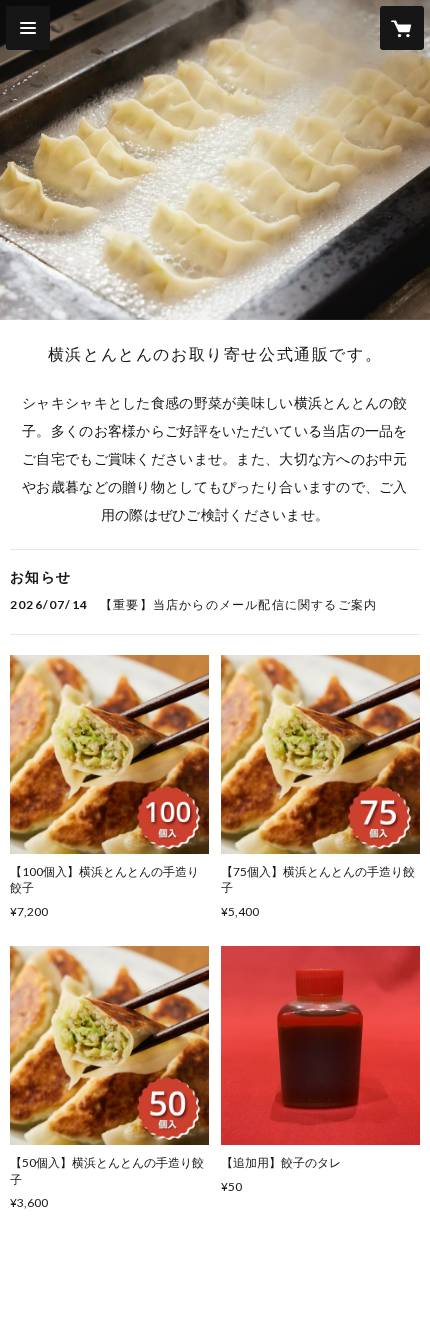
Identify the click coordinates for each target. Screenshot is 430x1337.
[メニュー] (28, 28)
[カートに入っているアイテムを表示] (402, 28)
